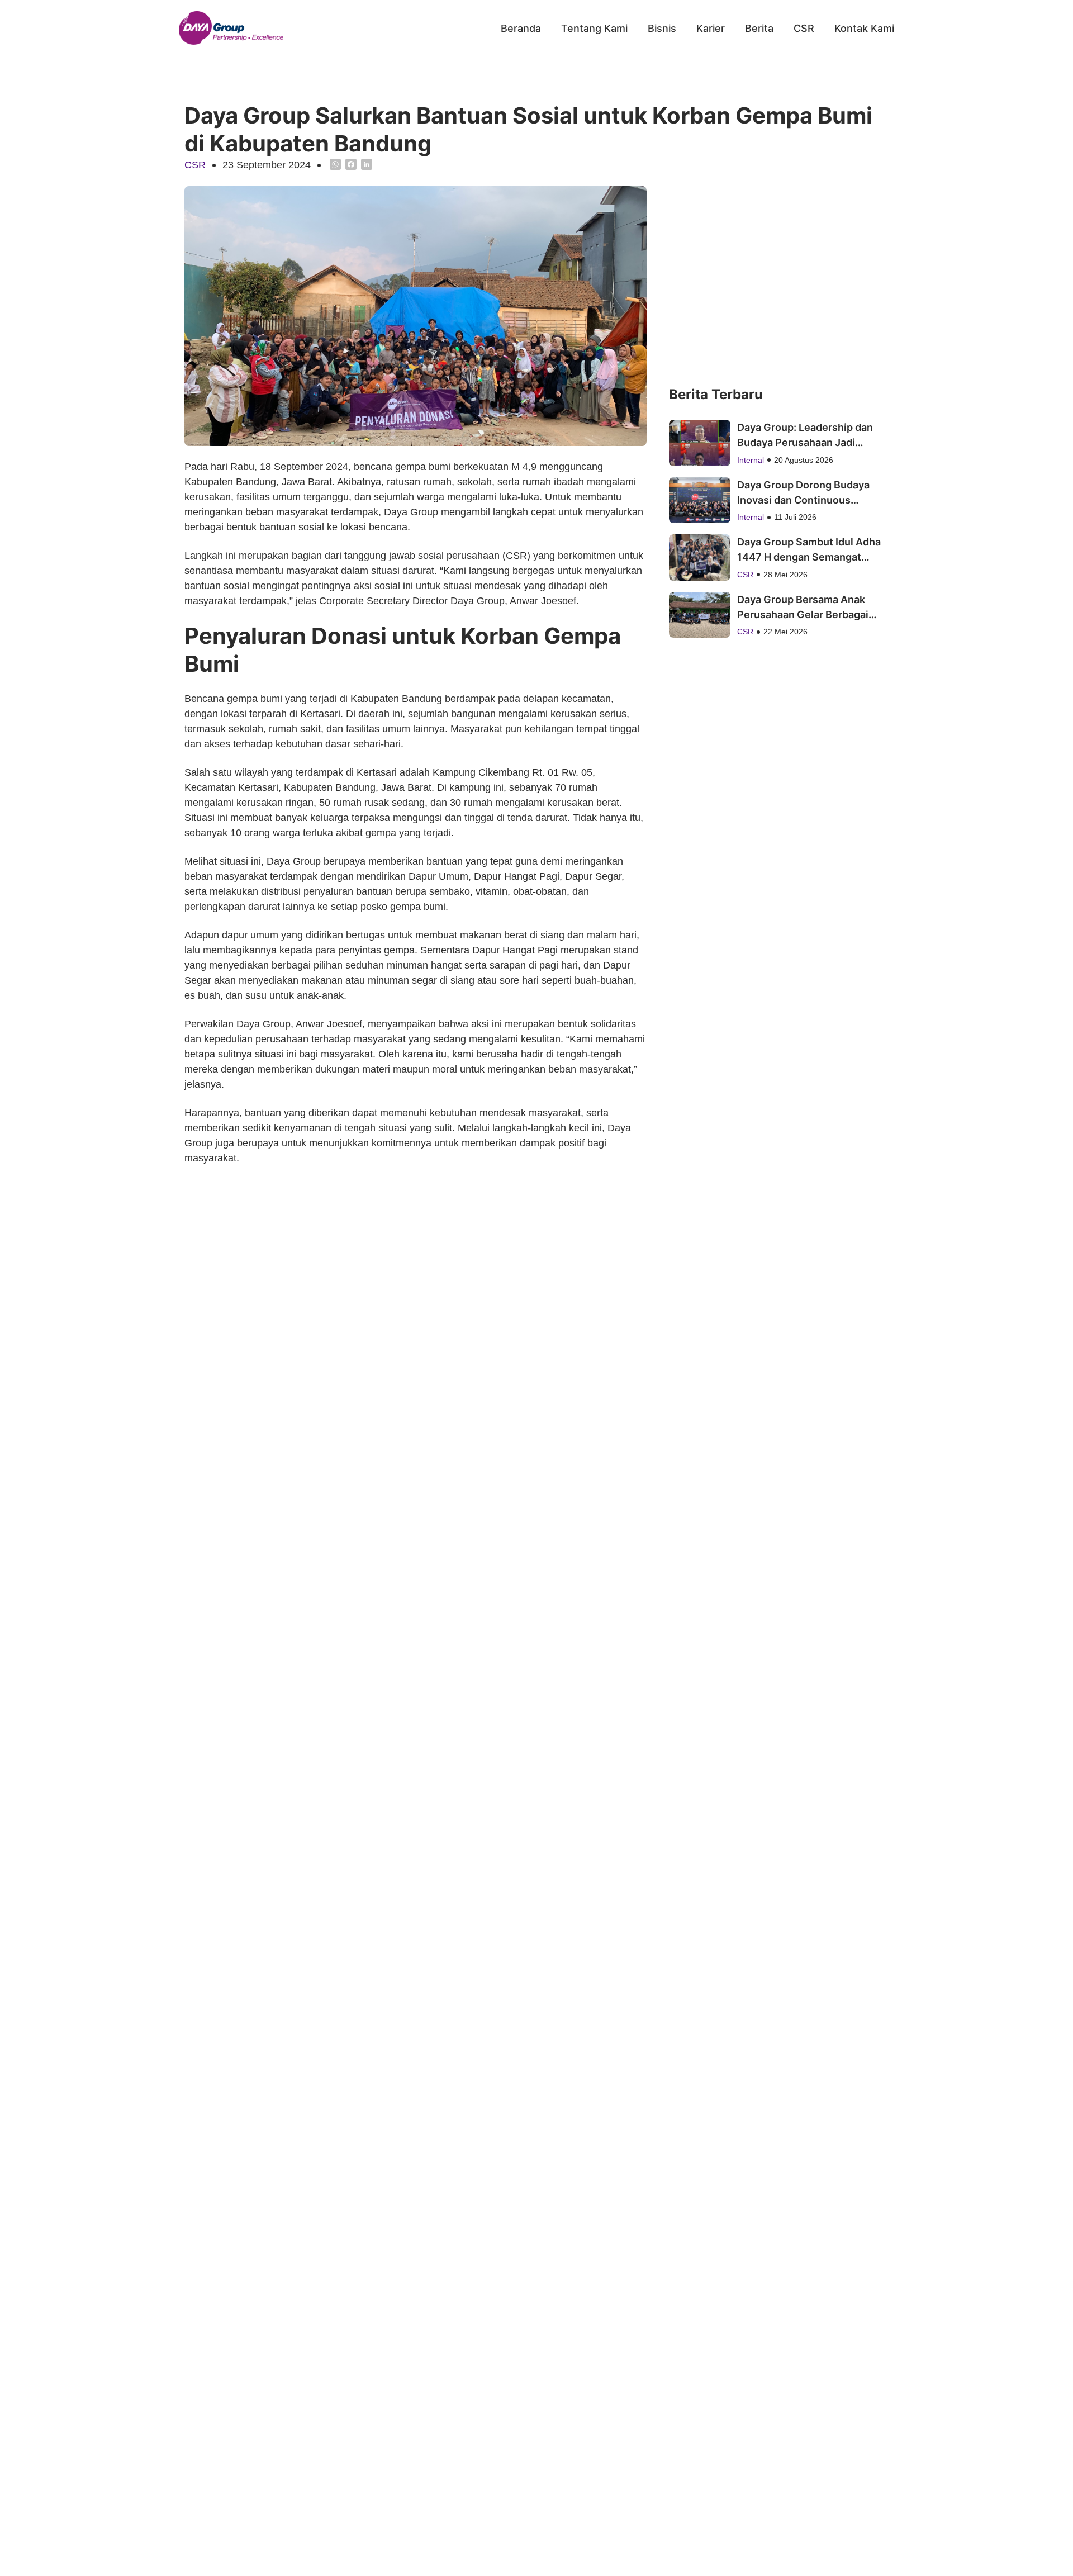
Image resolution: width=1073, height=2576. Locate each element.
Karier (711, 28)
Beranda (521, 28)
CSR (804, 28)
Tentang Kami (594, 28)
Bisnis (662, 28)
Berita (759, 28)
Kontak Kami (864, 28)
